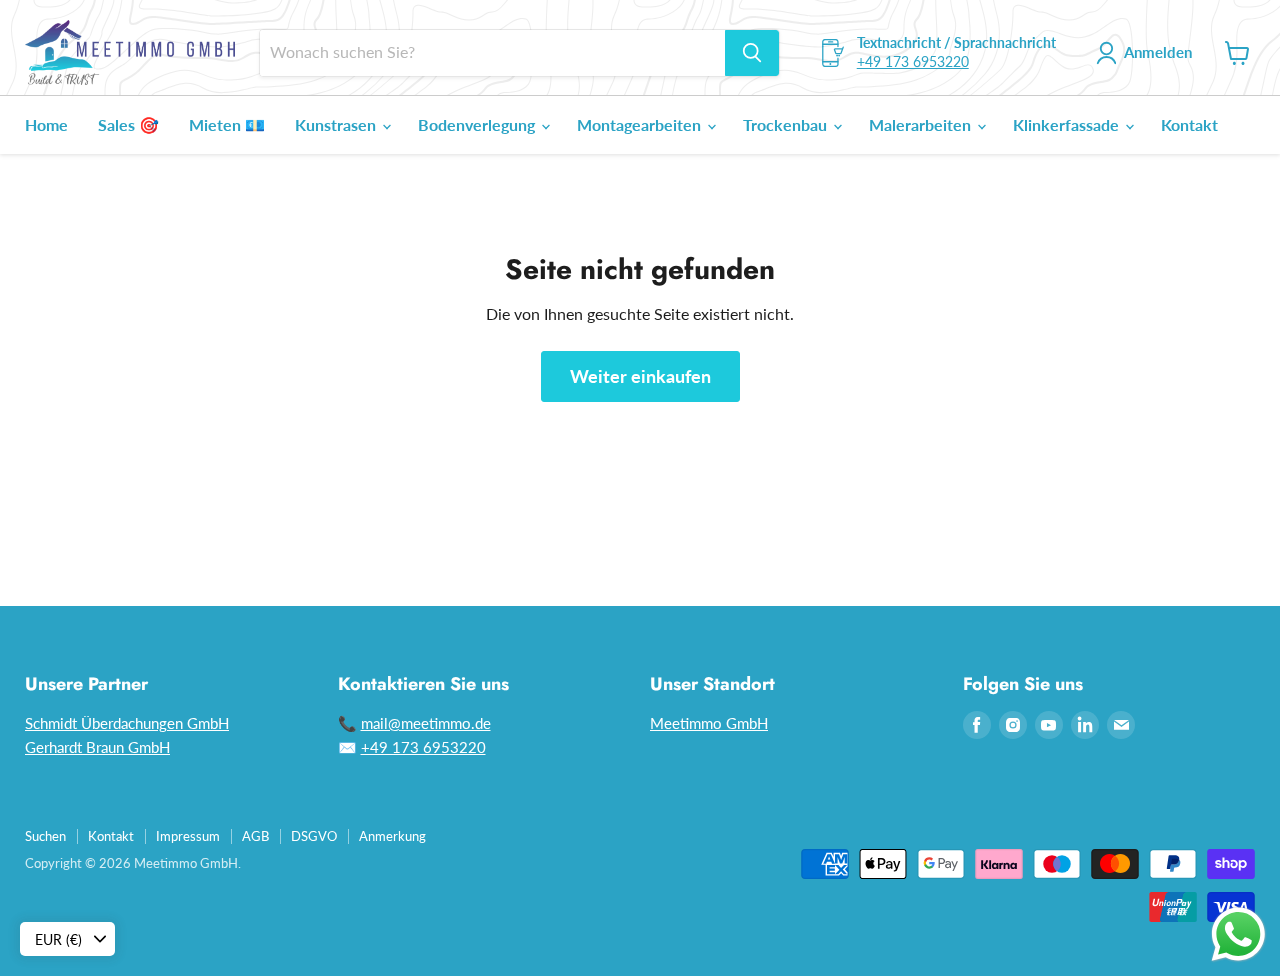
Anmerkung (392, 836)
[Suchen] (752, 53)
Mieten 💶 (227, 124)
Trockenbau (787, 124)
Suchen (45, 836)
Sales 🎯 (128, 124)
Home (46, 124)
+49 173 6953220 (913, 61)
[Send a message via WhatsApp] (1238, 934)
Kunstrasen (337, 124)
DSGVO (314, 836)
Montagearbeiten (641, 124)
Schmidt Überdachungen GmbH (127, 723)
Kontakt (1189, 124)
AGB (255, 836)
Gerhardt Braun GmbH (97, 747)
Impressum (188, 836)
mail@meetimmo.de (426, 723)
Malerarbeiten (922, 124)
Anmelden (1158, 52)
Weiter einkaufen (640, 376)
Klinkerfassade (1068, 124)
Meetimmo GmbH (709, 723)
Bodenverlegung (478, 124)
